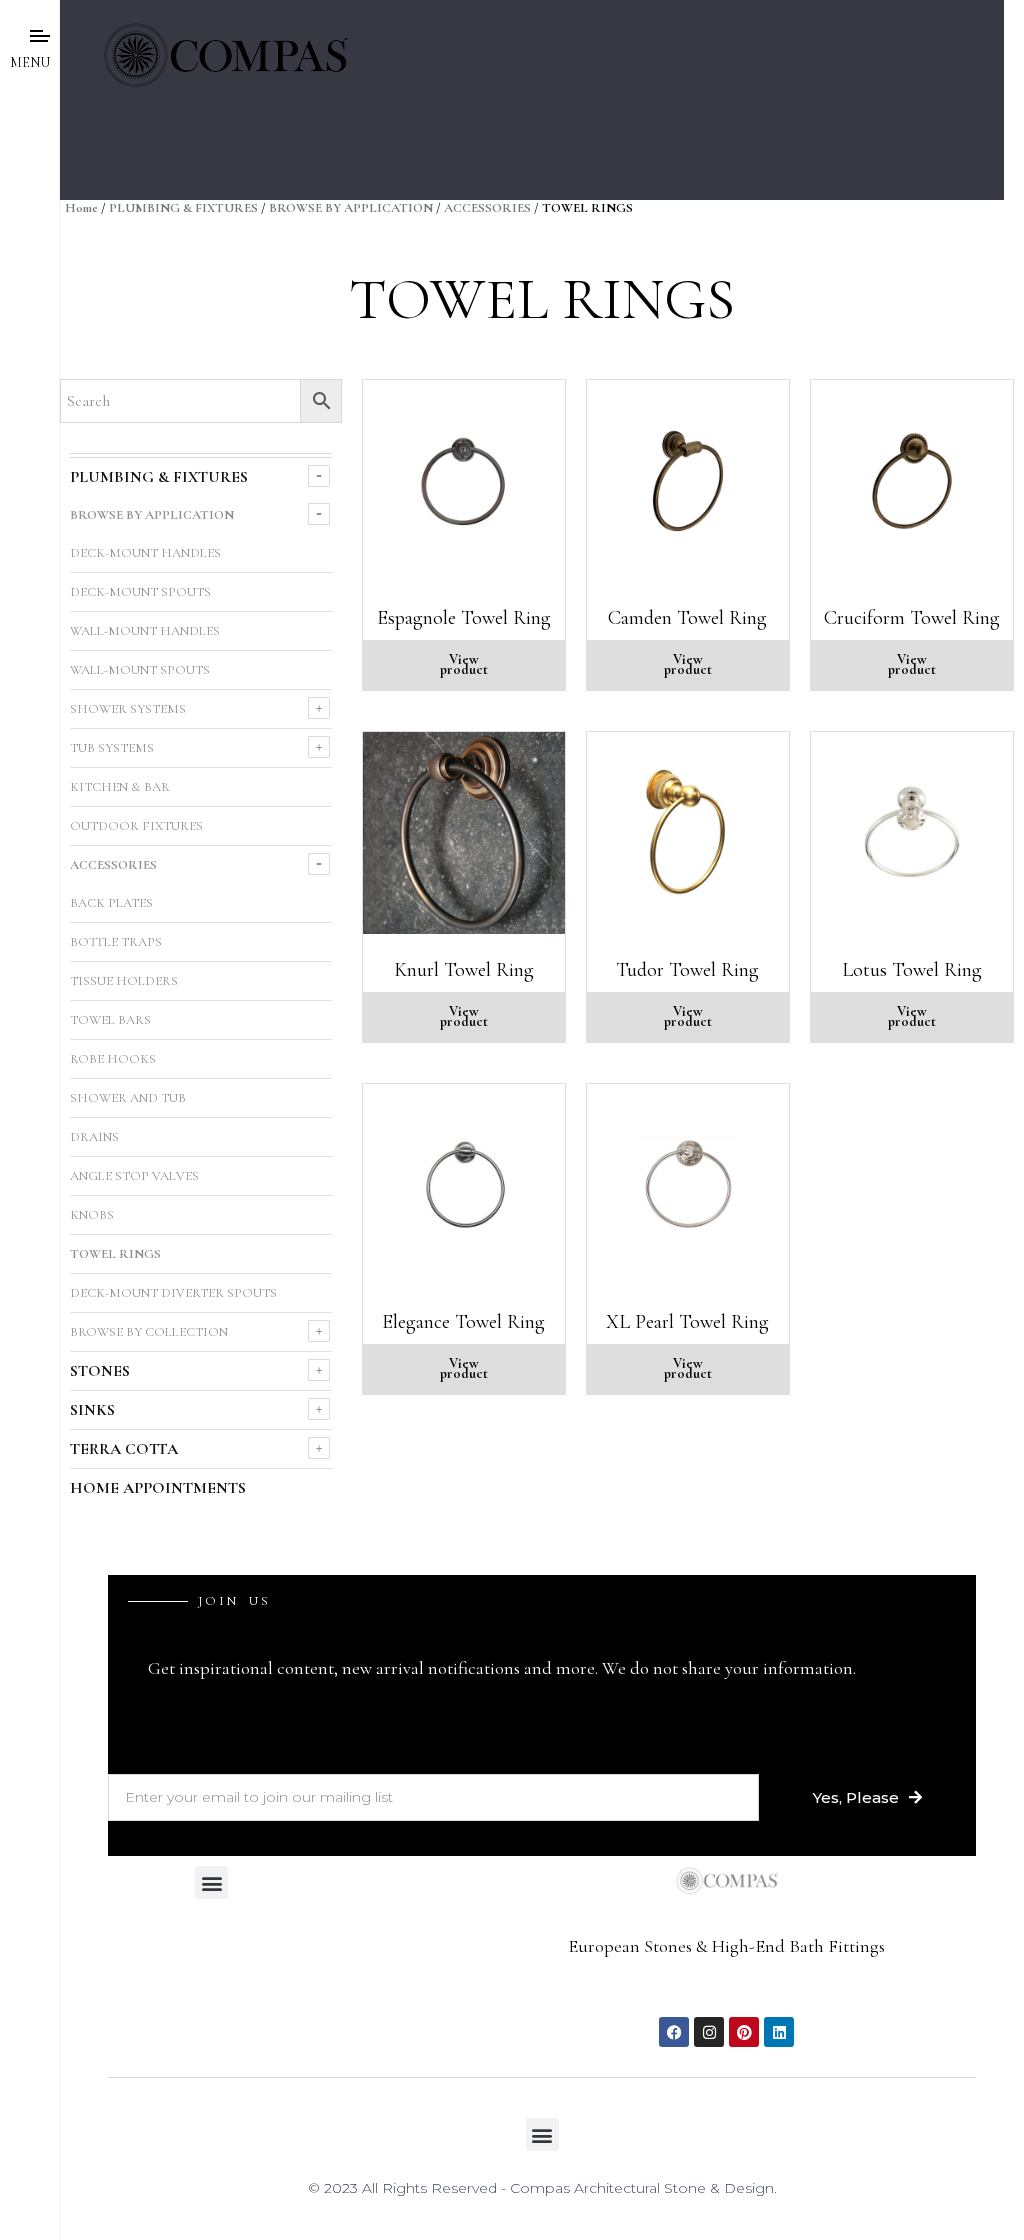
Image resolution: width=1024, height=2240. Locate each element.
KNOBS (92, 1215)
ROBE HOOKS (113, 1059)
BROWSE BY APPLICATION (351, 208)
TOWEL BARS (110, 1020)
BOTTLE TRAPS (116, 942)
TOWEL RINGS (115, 1254)
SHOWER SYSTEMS (128, 709)
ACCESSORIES (487, 208)
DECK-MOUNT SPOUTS (140, 592)
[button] (211, 1882)
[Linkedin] (779, 2032)
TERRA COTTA (124, 1449)
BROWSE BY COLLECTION (149, 1332)
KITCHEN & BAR (120, 787)
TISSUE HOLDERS (124, 981)
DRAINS (94, 1137)
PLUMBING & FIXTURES (183, 208)
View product (464, 664)
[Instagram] (709, 2032)
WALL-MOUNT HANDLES (145, 631)
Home (81, 208)
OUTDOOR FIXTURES (136, 826)
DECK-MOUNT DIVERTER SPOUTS (173, 1293)
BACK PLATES (111, 903)
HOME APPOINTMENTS (158, 1488)
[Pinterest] (744, 2032)
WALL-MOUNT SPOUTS (140, 670)
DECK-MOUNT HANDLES (145, 553)
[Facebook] (674, 2032)
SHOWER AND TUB (128, 1098)
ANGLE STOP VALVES (134, 1176)
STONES (100, 1371)
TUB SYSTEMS (112, 748)
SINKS (92, 1410)
